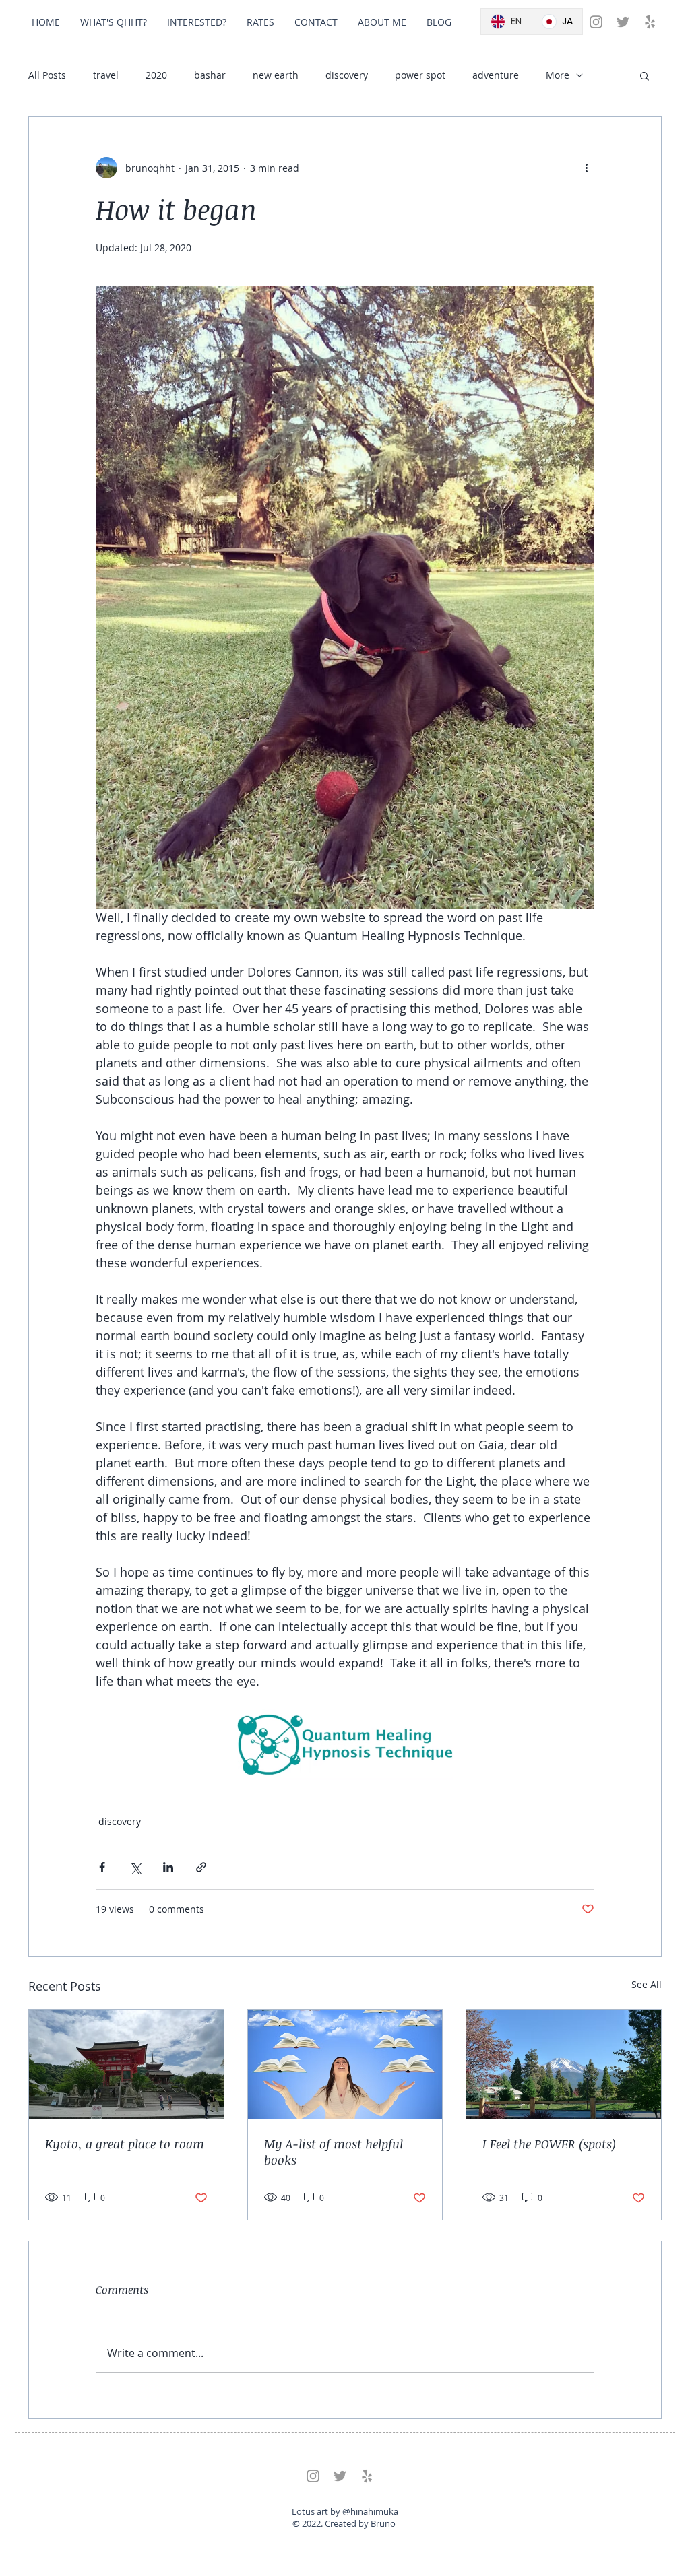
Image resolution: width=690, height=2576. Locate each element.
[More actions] (586, 168)
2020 (156, 75)
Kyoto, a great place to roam (125, 2144)
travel (106, 75)
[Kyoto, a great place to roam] (126, 2064)
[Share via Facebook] (102, 1867)
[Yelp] (650, 22)
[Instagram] (596, 22)
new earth (276, 75)
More (558, 75)
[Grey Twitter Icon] (623, 22)
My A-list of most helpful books (334, 2152)
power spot (420, 75)
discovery (347, 75)
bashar (210, 75)
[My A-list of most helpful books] (345, 2064)
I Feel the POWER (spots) (549, 2144)
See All (647, 1984)
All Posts (47, 75)
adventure (496, 75)
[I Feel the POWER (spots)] (564, 2064)
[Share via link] (201, 1867)
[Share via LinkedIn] (168, 1867)
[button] (645, 75)
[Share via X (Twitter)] (135, 1867)
